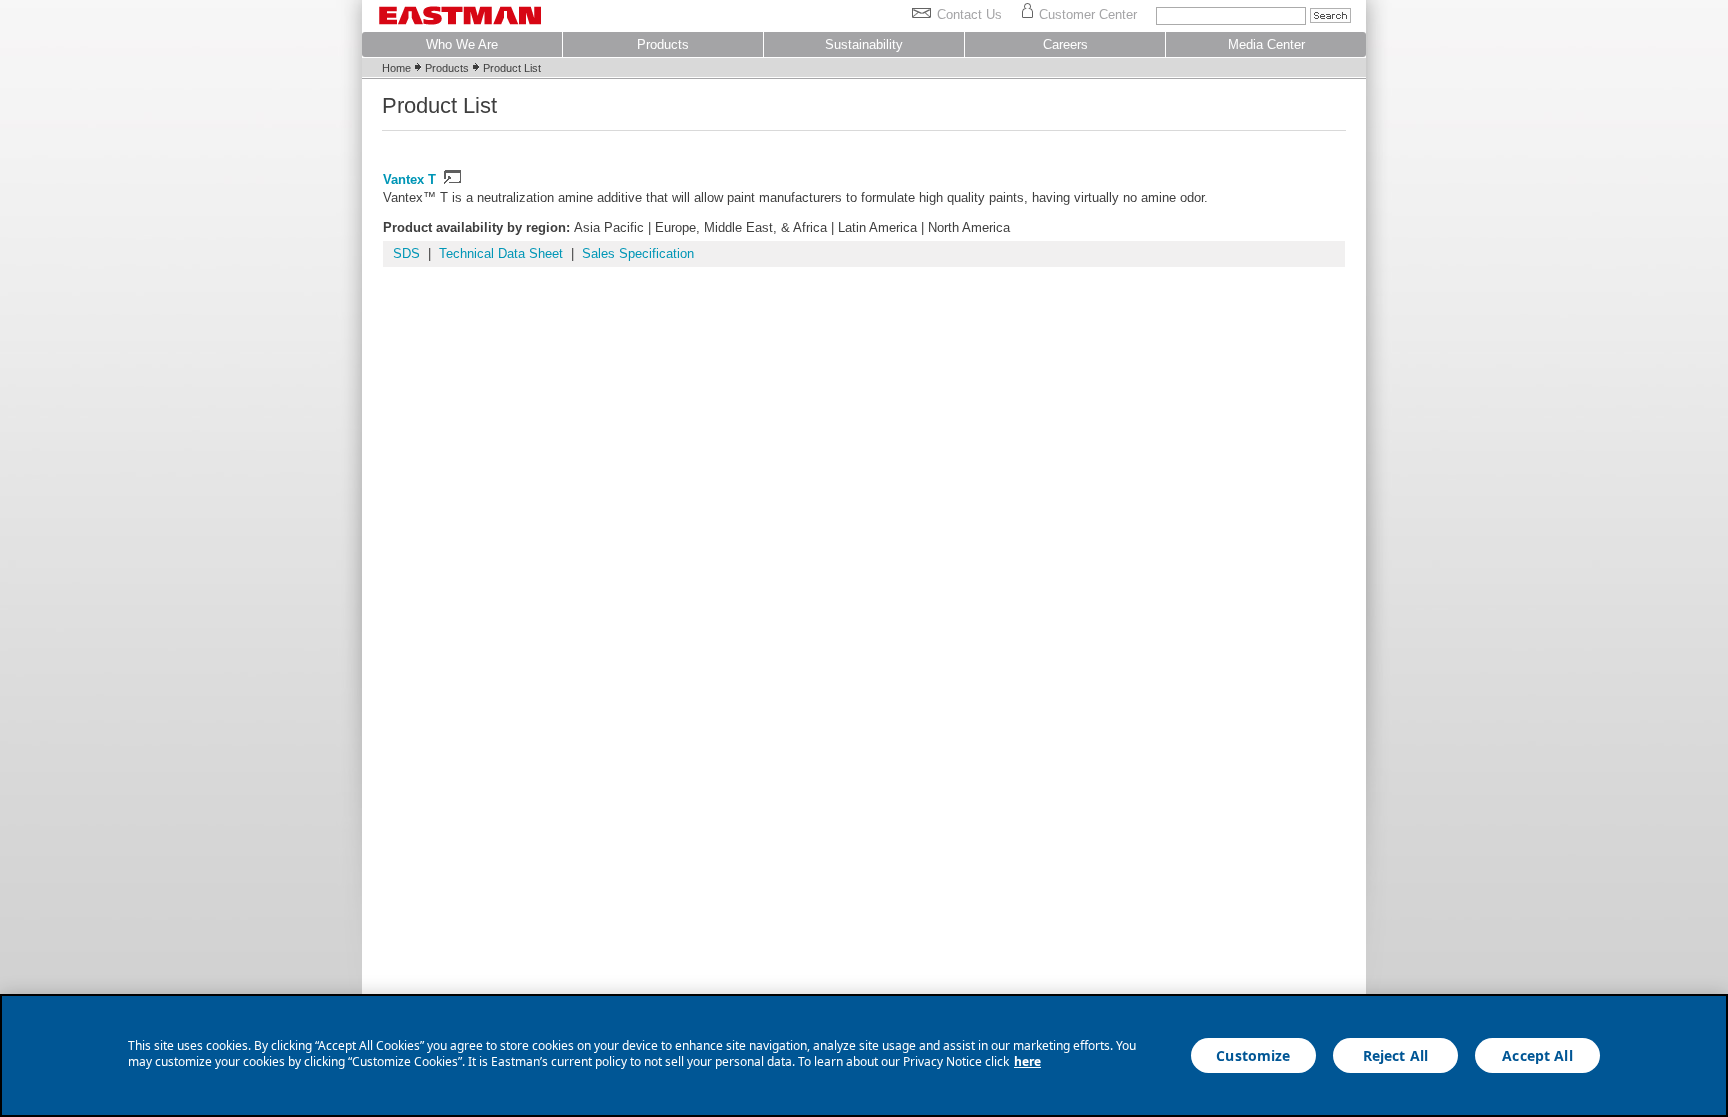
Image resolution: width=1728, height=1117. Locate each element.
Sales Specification (638, 253)
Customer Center (1088, 14)
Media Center (1266, 44)
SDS (406, 253)
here (1027, 1061)
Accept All (1537, 1055)
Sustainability (864, 44)
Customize (1253, 1055)
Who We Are (462, 44)
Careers (1065, 44)
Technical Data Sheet (501, 253)
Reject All (1395, 1055)
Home (396, 68)
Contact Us (969, 14)
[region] (864, 1055)
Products (663, 44)
